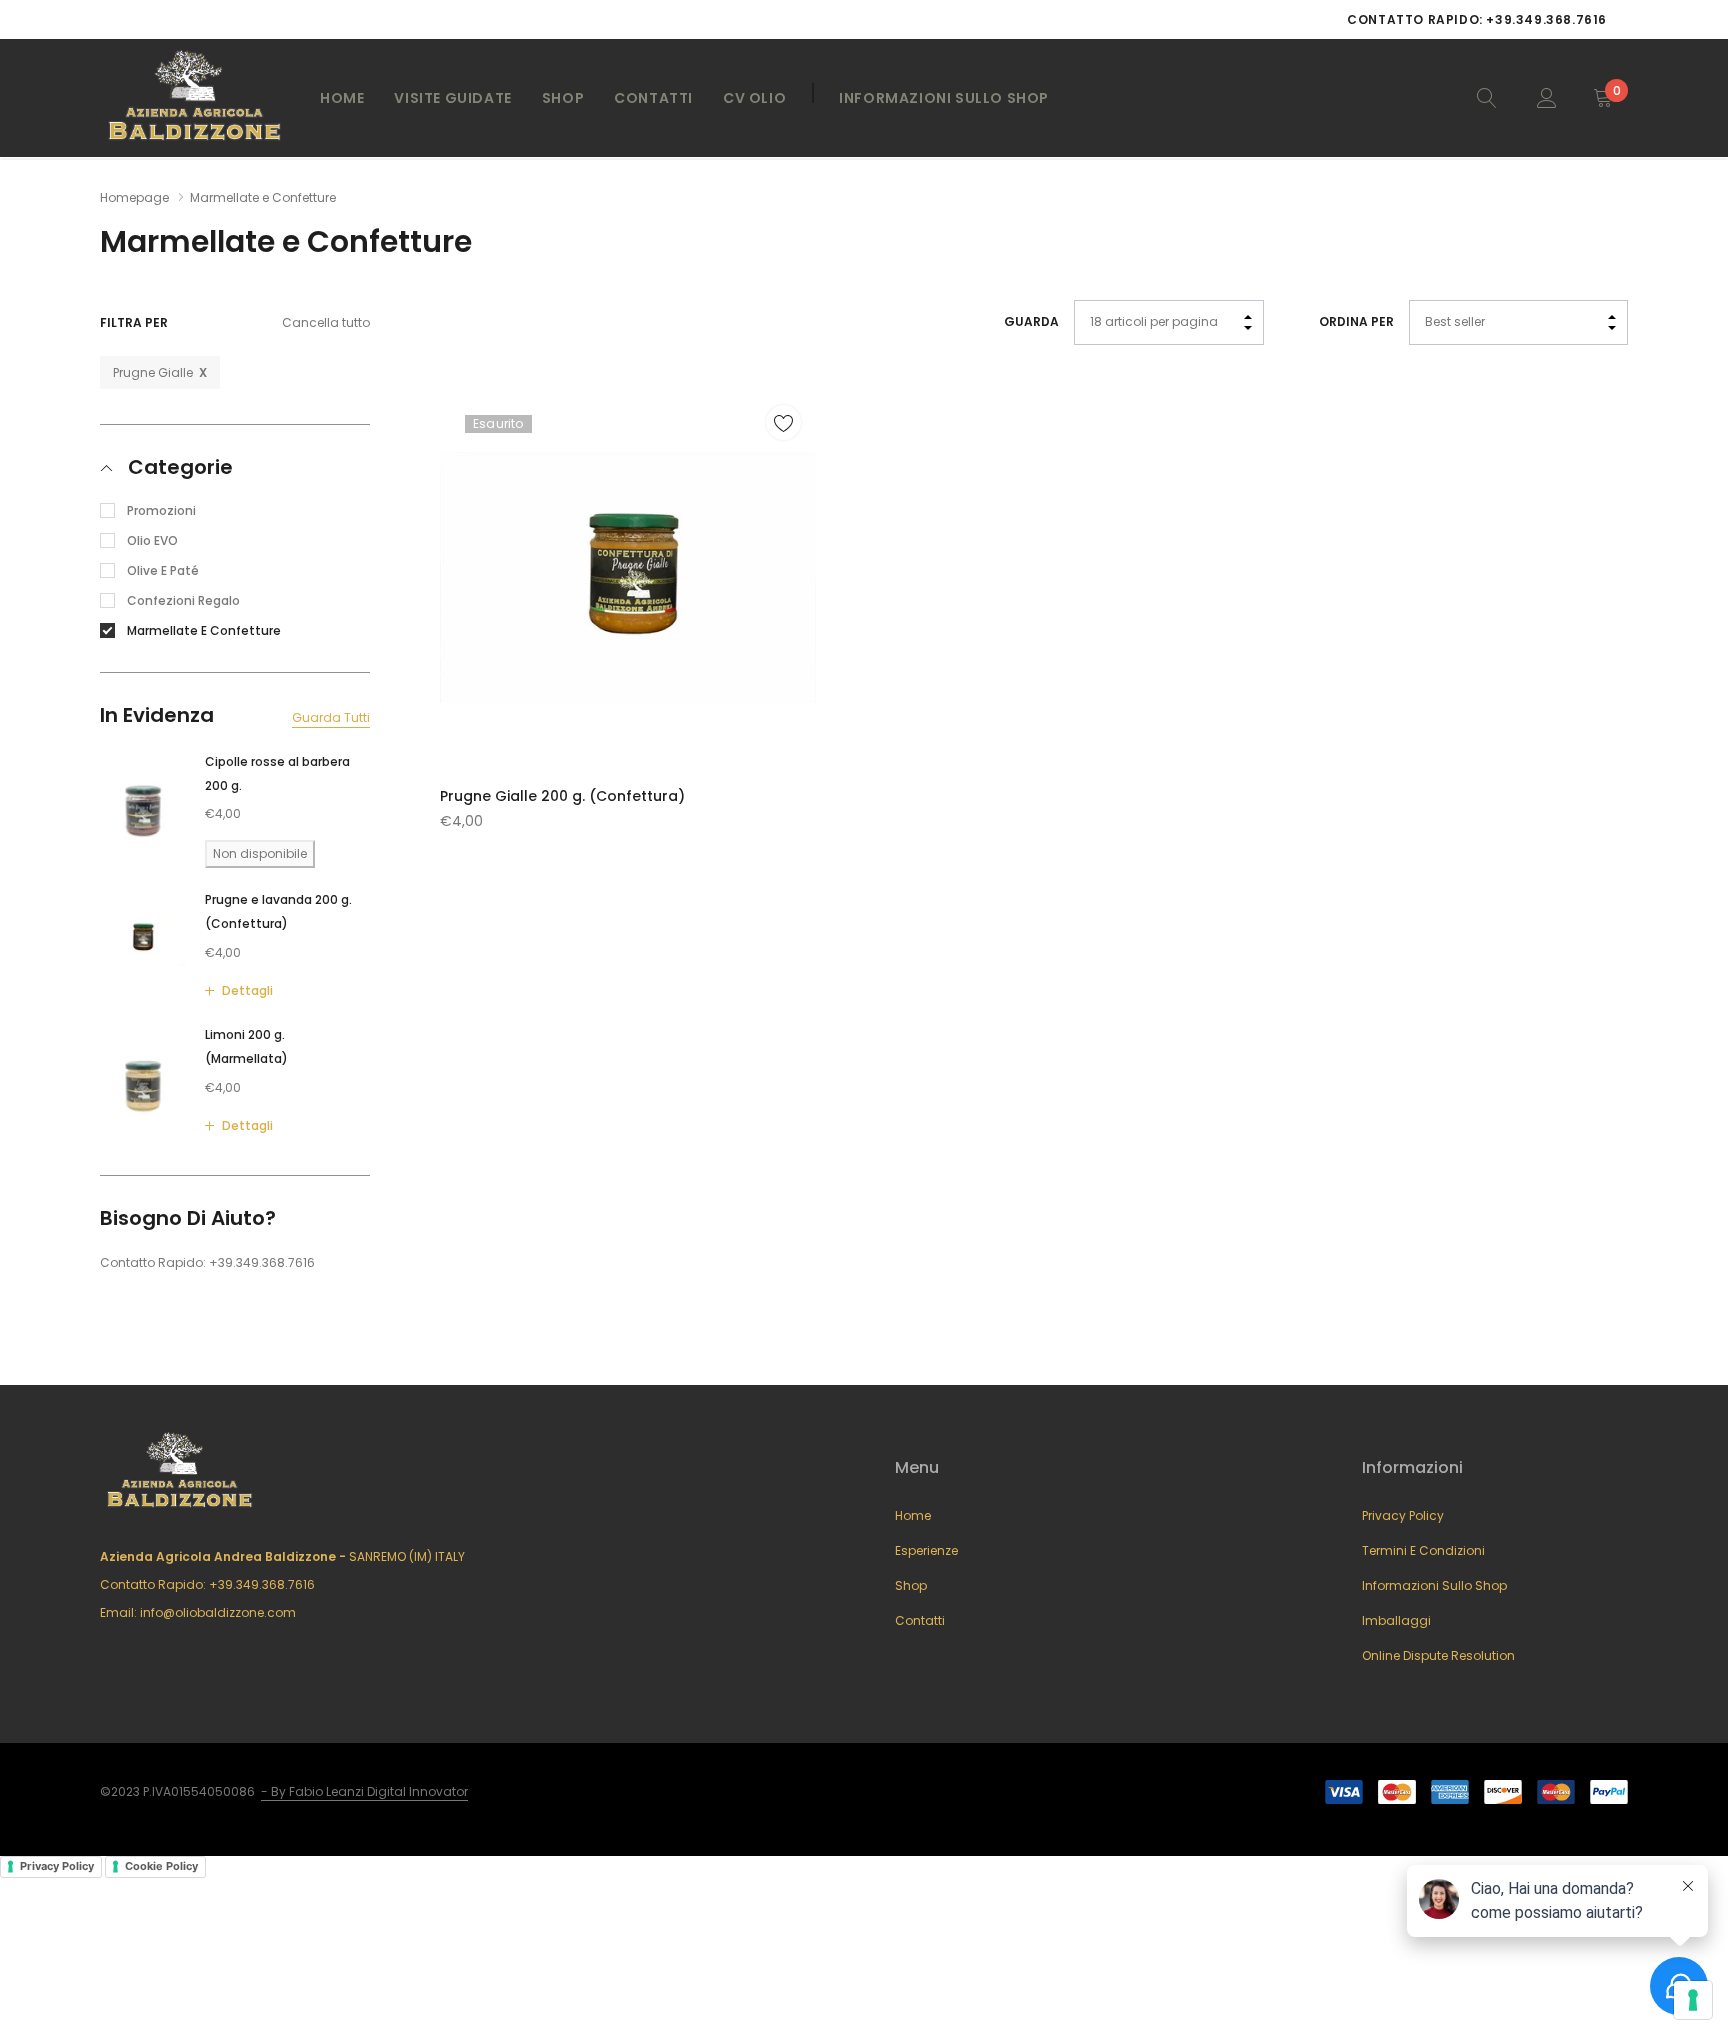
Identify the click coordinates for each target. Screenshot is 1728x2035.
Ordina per (1356, 321)
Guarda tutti (331, 717)
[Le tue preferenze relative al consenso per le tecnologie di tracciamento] (1693, 2000)
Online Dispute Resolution (1438, 1655)
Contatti (653, 98)
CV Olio (754, 98)
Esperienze (926, 1550)
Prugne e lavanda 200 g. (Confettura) (278, 911)
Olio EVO (152, 539)
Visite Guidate (452, 98)
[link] (1487, 97)
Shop (563, 98)
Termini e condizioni (1423, 1550)
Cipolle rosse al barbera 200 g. (277, 772)
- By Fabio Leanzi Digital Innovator (364, 1791)
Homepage (134, 197)
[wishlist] (783, 422)
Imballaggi (1396, 1620)
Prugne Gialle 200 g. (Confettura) (562, 796)
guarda (1031, 321)
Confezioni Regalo (183, 599)
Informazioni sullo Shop (944, 98)
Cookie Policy (161, 1866)
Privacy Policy (1403, 1515)
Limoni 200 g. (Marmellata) (246, 1046)
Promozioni (161, 509)
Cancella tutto (326, 323)
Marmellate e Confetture (204, 629)
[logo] (195, 98)
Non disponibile (260, 853)
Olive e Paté (163, 569)
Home (342, 98)
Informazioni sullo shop (1434, 1585)
